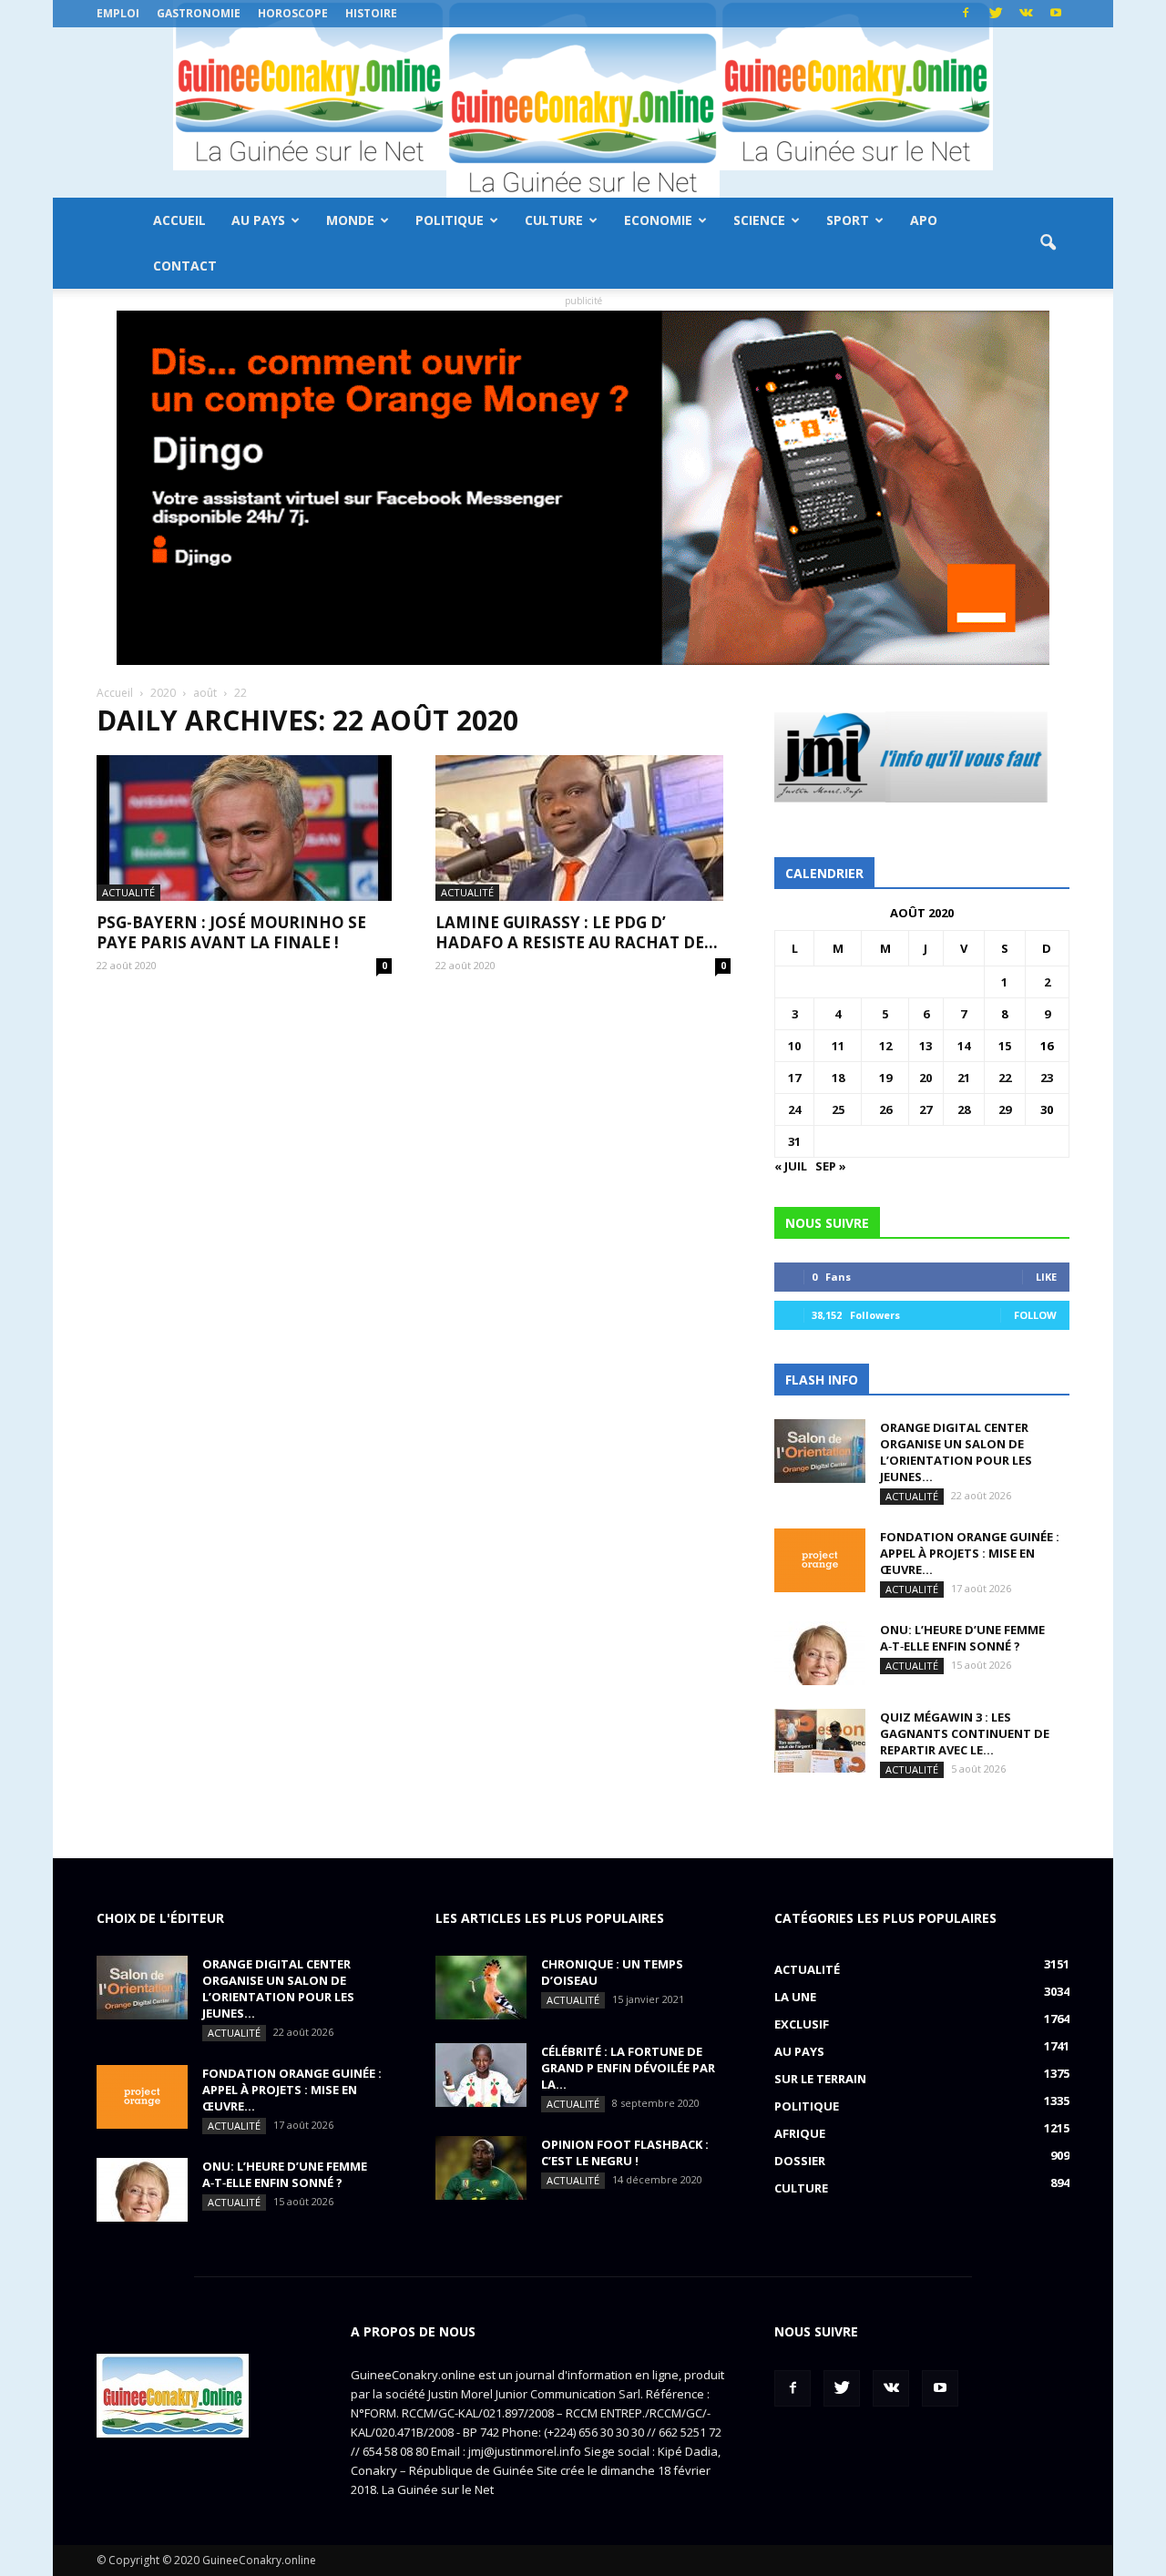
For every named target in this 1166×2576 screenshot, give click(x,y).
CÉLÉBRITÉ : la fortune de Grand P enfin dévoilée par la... (628, 2068)
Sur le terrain (820, 2079)
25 (838, 1109)
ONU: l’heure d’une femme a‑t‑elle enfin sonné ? (962, 1638)
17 (794, 1078)
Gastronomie (199, 13)
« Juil (791, 1166)
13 (926, 1046)
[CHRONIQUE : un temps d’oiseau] (481, 1988)
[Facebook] (966, 14)
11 (838, 1046)
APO (924, 220)
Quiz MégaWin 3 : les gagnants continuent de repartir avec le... (965, 1733)
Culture (554, 220)
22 (1005, 1078)
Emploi (118, 13)
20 (926, 1078)
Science (759, 220)
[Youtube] (1056, 14)
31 (794, 1141)
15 (1005, 1046)
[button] (1048, 243)
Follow (1035, 1315)
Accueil (179, 220)
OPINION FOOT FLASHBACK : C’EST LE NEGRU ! (625, 2152)
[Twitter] (996, 14)
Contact (185, 266)
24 (794, 1109)
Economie (658, 220)
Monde (350, 220)
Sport (848, 220)
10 (794, 1046)
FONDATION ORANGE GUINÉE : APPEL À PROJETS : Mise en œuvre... (970, 1553)
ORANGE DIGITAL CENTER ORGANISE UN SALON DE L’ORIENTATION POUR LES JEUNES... (956, 1452)
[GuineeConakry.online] (583, 112)
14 (964, 1046)
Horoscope (293, 13)
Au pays (258, 220)
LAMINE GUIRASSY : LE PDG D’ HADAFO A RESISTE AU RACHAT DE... (577, 932)
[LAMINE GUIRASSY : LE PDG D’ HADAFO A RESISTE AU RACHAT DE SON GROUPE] (583, 828)
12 (885, 1046)
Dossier (800, 2161)
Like (1046, 1277)
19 (885, 1078)
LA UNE (795, 1997)
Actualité (128, 892)
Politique (450, 220)
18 (838, 1078)
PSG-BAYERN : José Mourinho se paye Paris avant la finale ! (231, 932)
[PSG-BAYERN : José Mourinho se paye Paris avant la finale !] (244, 828)
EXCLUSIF (802, 2024)
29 (1005, 1109)
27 (926, 1109)
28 (964, 1109)
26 (885, 1109)
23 (1047, 1078)
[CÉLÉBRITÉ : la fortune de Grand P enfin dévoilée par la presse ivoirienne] (481, 2075)
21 (964, 1078)
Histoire (371, 13)
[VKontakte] (1026, 14)
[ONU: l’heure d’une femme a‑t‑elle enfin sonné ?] (820, 1653)
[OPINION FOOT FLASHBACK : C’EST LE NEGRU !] (481, 2168)
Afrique (800, 2133)
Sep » (831, 1166)
